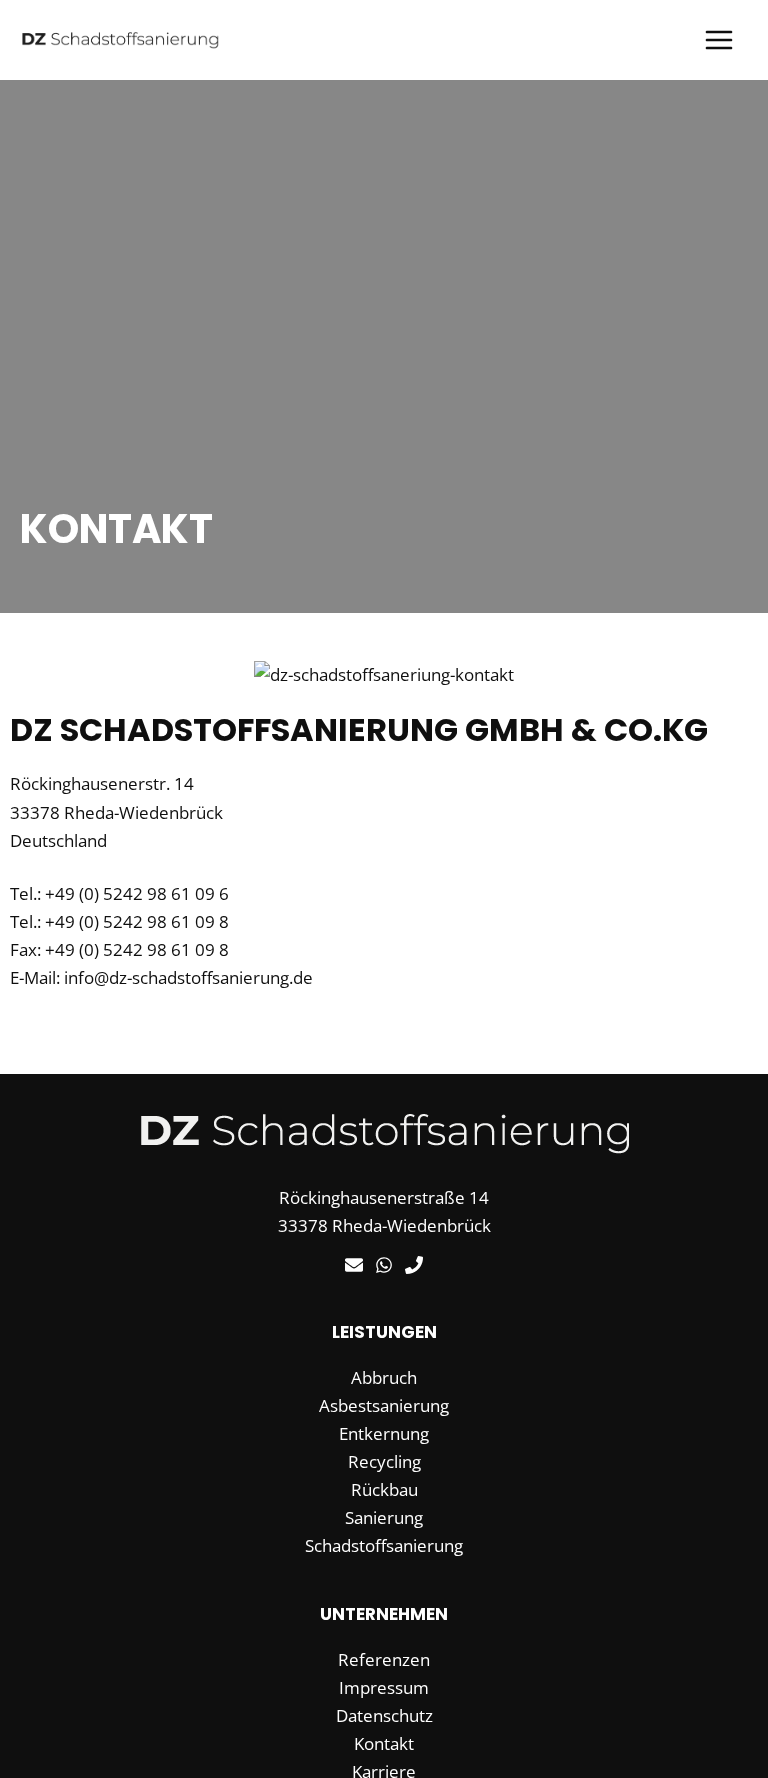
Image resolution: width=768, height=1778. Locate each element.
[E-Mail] (354, 1265)
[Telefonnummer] (414, 1265)
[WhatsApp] (384, 1265)
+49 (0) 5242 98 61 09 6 (137, 893)
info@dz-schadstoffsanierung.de (188, 977)
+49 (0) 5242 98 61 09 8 (137, 921)
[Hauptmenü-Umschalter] (720, 40)
